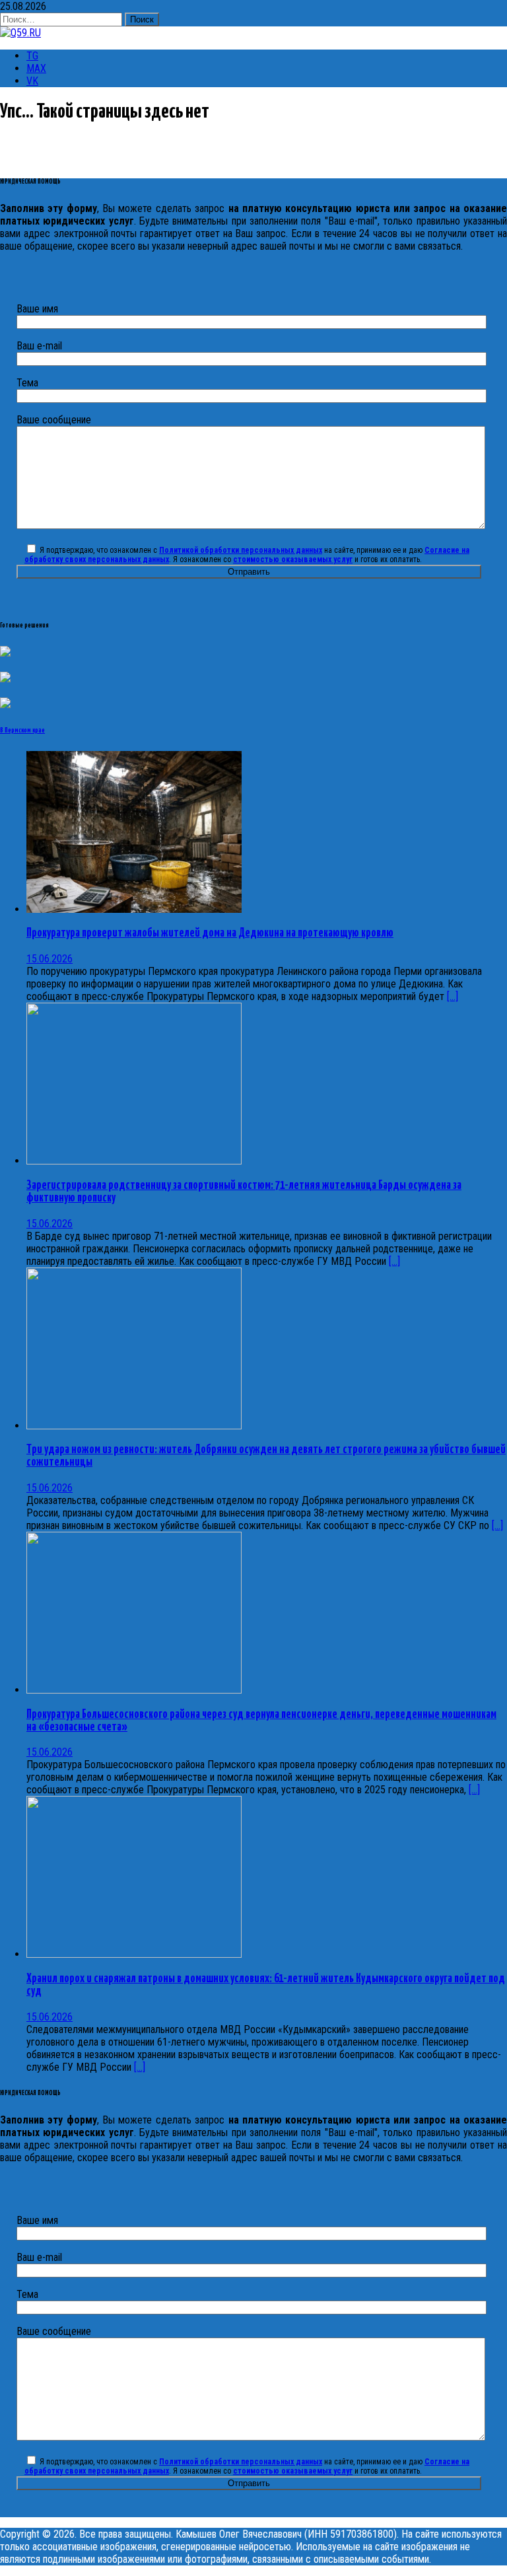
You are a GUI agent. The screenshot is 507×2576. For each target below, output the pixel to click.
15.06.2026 (50, 959)
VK (32, 81)
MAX (36, 68)
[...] (453, 996)
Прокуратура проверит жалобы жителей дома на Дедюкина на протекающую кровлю (210, 933)
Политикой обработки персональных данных (241, 550)
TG (32, 56)
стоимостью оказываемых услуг (293, 559)
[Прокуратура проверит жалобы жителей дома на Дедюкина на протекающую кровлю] (134, 909)
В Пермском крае (22, 731)
